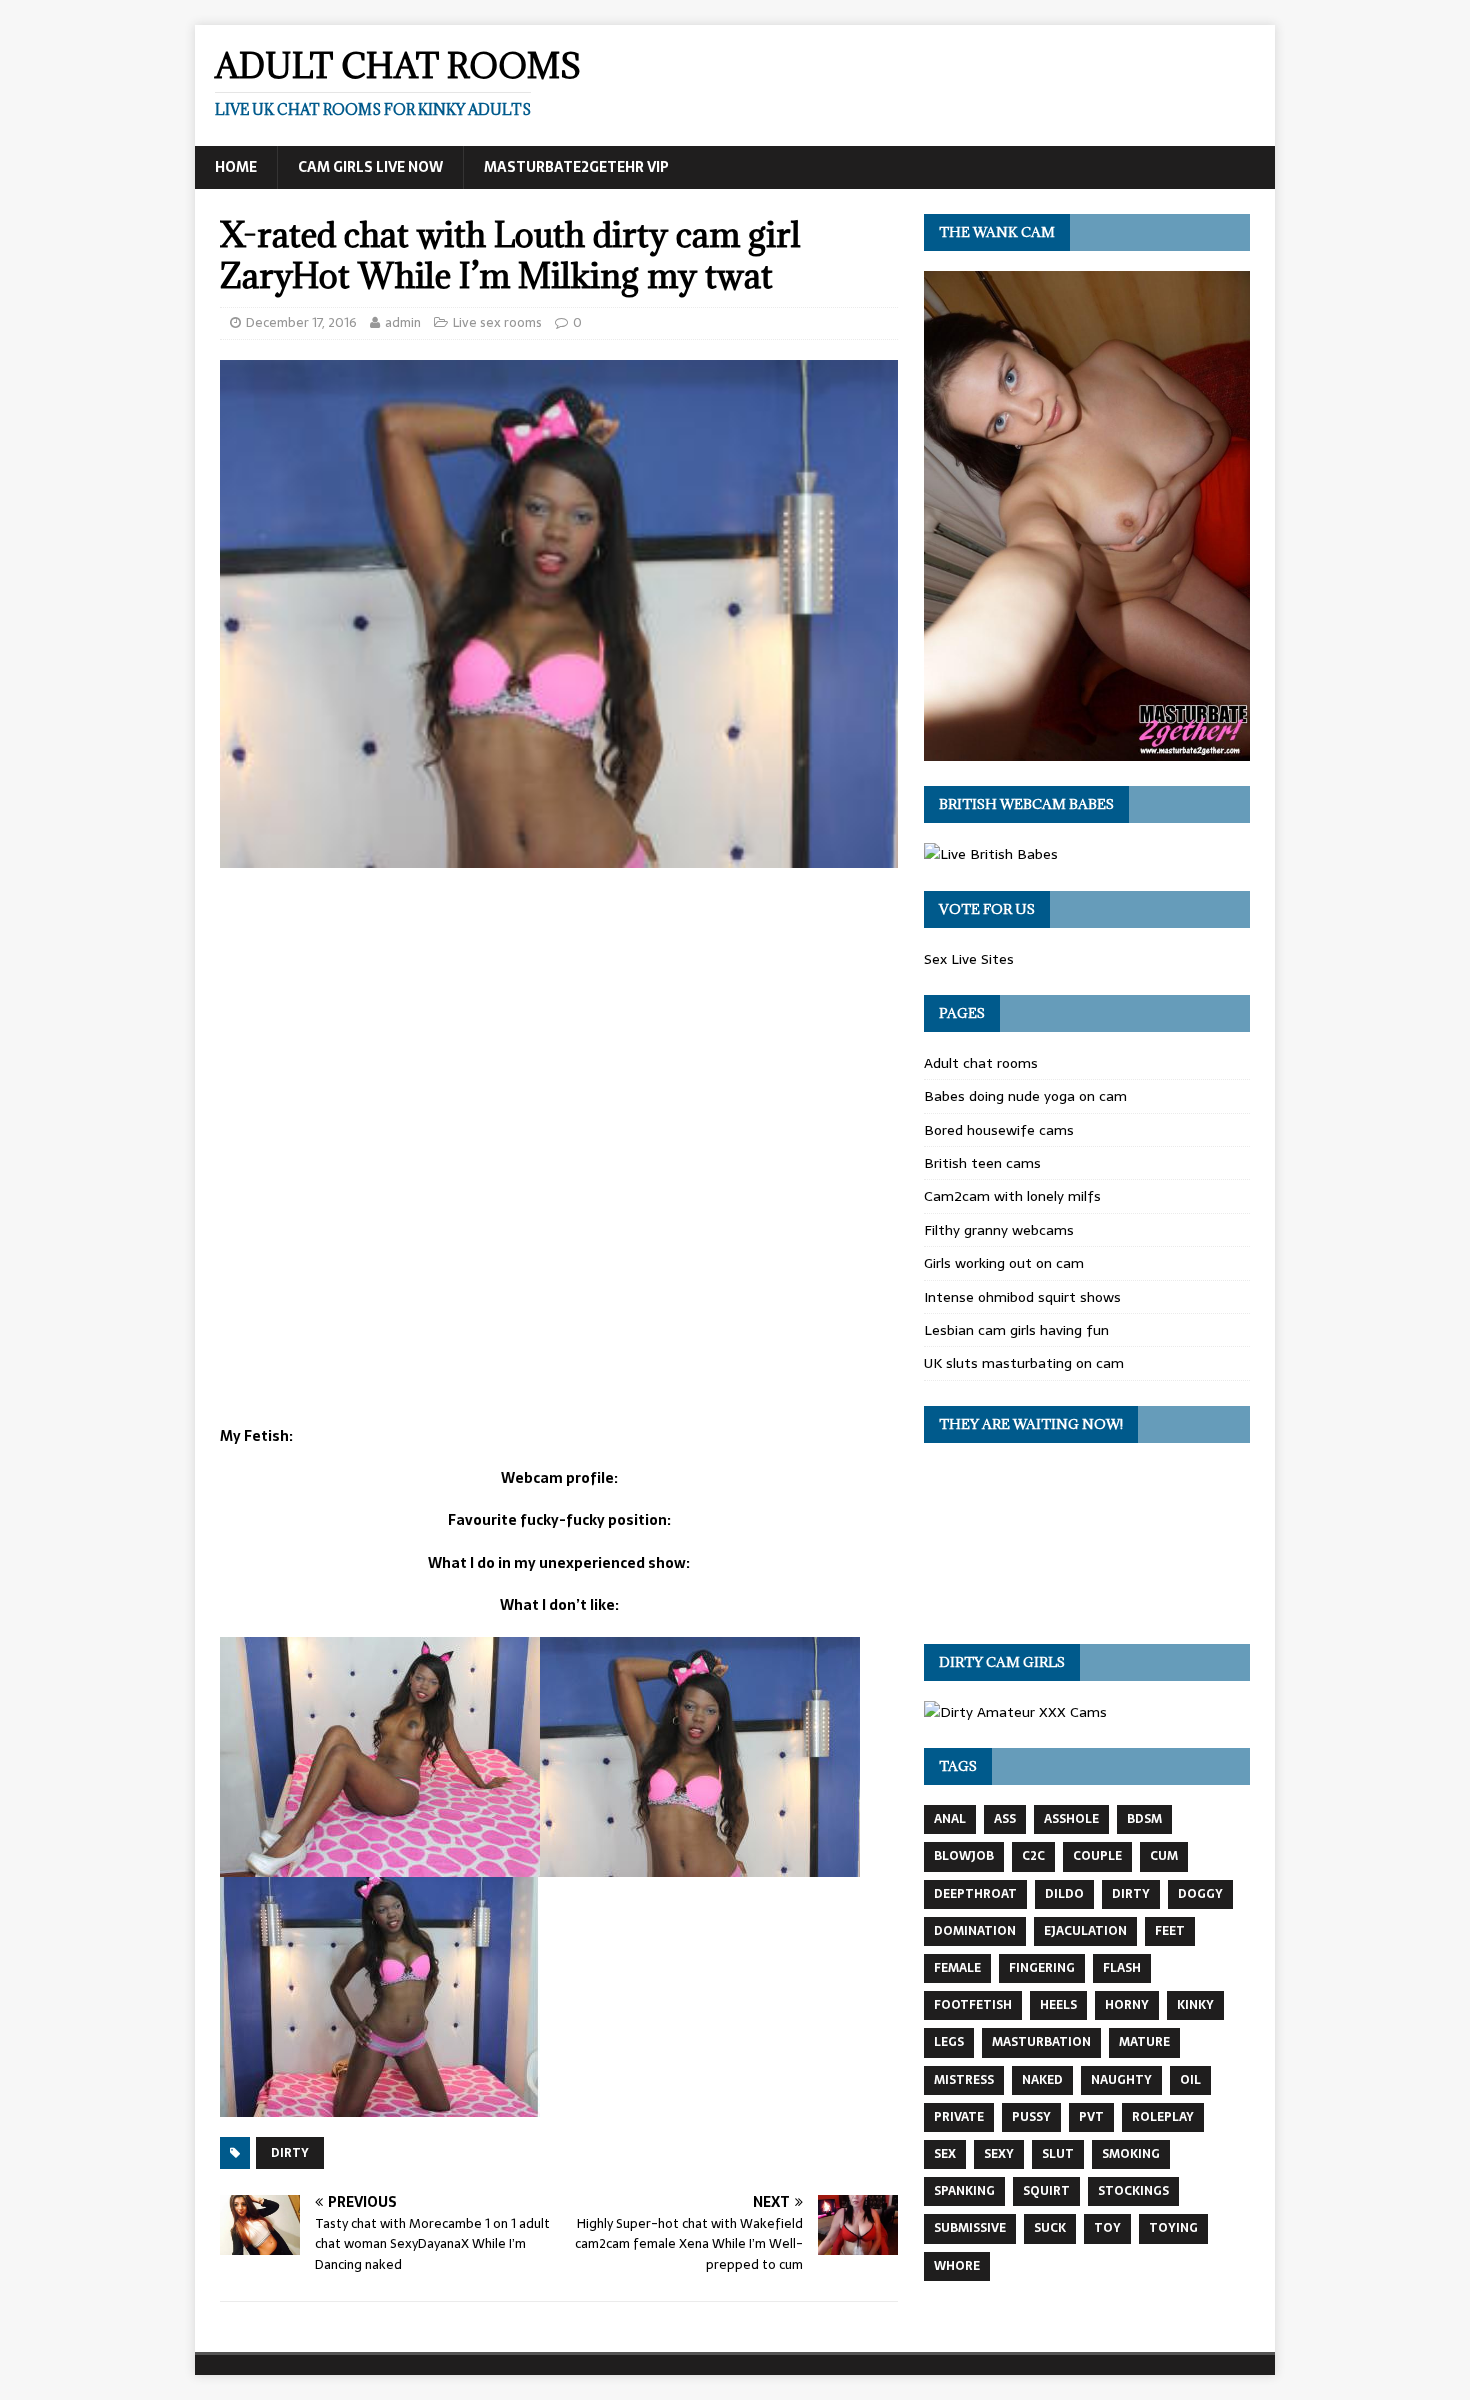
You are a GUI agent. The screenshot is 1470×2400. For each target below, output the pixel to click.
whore (957, 2266)
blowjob (964, 1856)
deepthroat (975, 1894)
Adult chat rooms (981, 1063)
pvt (1091, 2117)
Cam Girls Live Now (370, 167)
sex (945, 2154)
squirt (1046, 2191)
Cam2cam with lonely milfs (1012, 1196)
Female (957, 1968)
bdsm (1144, 1819)
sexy (999, 2154)
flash (1122, 1968)
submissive (970, 2228)
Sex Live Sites (969, 959)
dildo (1064, 1894)
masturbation (1041, 2042)
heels (1058, 2005)
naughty (1121, 2080)
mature (1144, 2042)
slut (1058, 2154)
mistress (964, 2080)
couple (1097, 1856)
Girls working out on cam (1004, 1263)
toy (1107, 2228)
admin (403, 322)
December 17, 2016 (301, 322)
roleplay (1163, 2117)
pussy (1031, 2117)
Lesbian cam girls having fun (1016, 1330)
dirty (290, 2153)
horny (1127, 2005)
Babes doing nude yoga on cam (1025, 1096)
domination (975, 1931)
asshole (1071, 1819)
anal (950, 1819)
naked (1042, 2080)
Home (236, 167)
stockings (1133, 2191)
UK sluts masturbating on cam (1024, 1363)
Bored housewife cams (999, 1130)
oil (1190, 2080)
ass (1005, 1819)
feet (1170, 1931)
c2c (1033, 1856)
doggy (1200, 1894)
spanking (964, 2191)
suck (1050, 2228)
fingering (1042, 1968)
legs (949, 2042)
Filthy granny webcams (999, 1230)
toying (1173, 2228)
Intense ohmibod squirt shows (1022, 1297)
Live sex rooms (497, 322)
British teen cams (982, 1163)
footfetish (973, 2005)
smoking (1131, 2154)
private (959, 2117)
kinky (1195, 2005)
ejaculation (1085, 1931)
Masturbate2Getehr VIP (576, 167)
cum (1164, 1856)
